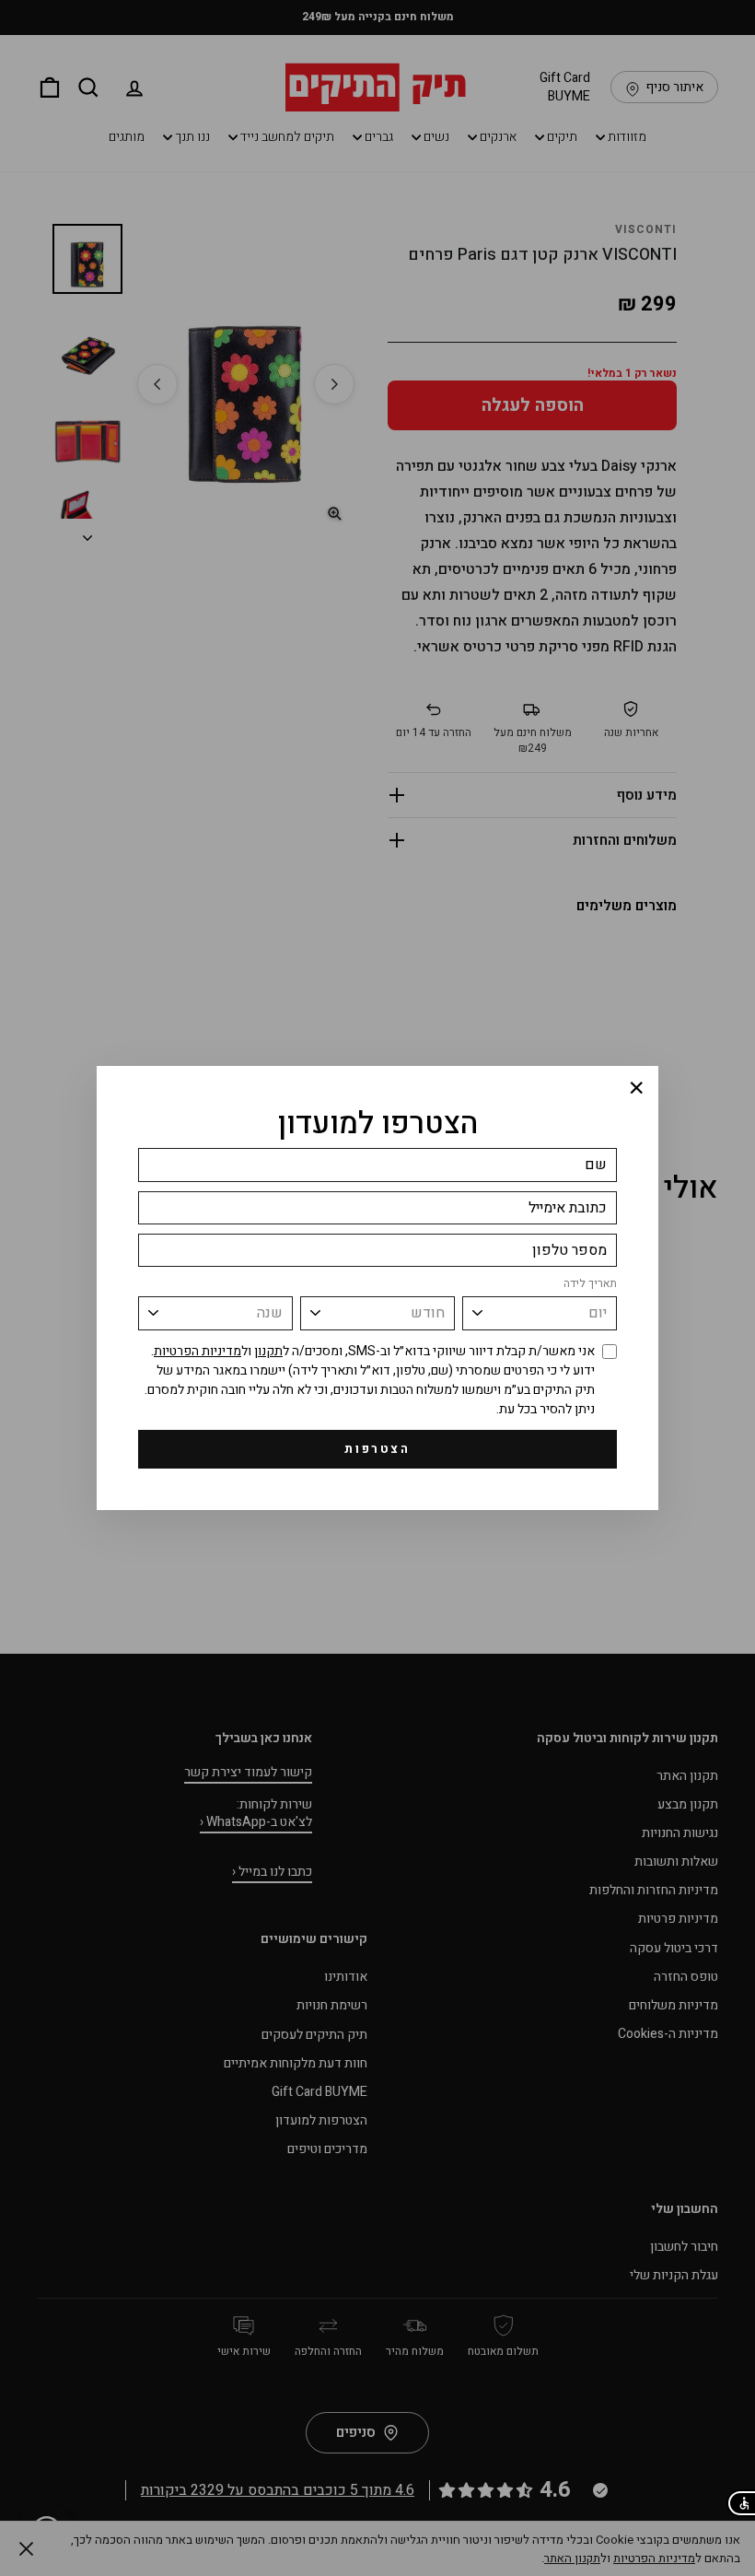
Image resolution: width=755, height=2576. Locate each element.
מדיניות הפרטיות (197, 1351)
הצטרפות (377, 1449)
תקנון (268, 1351)
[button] (741, 2503)
